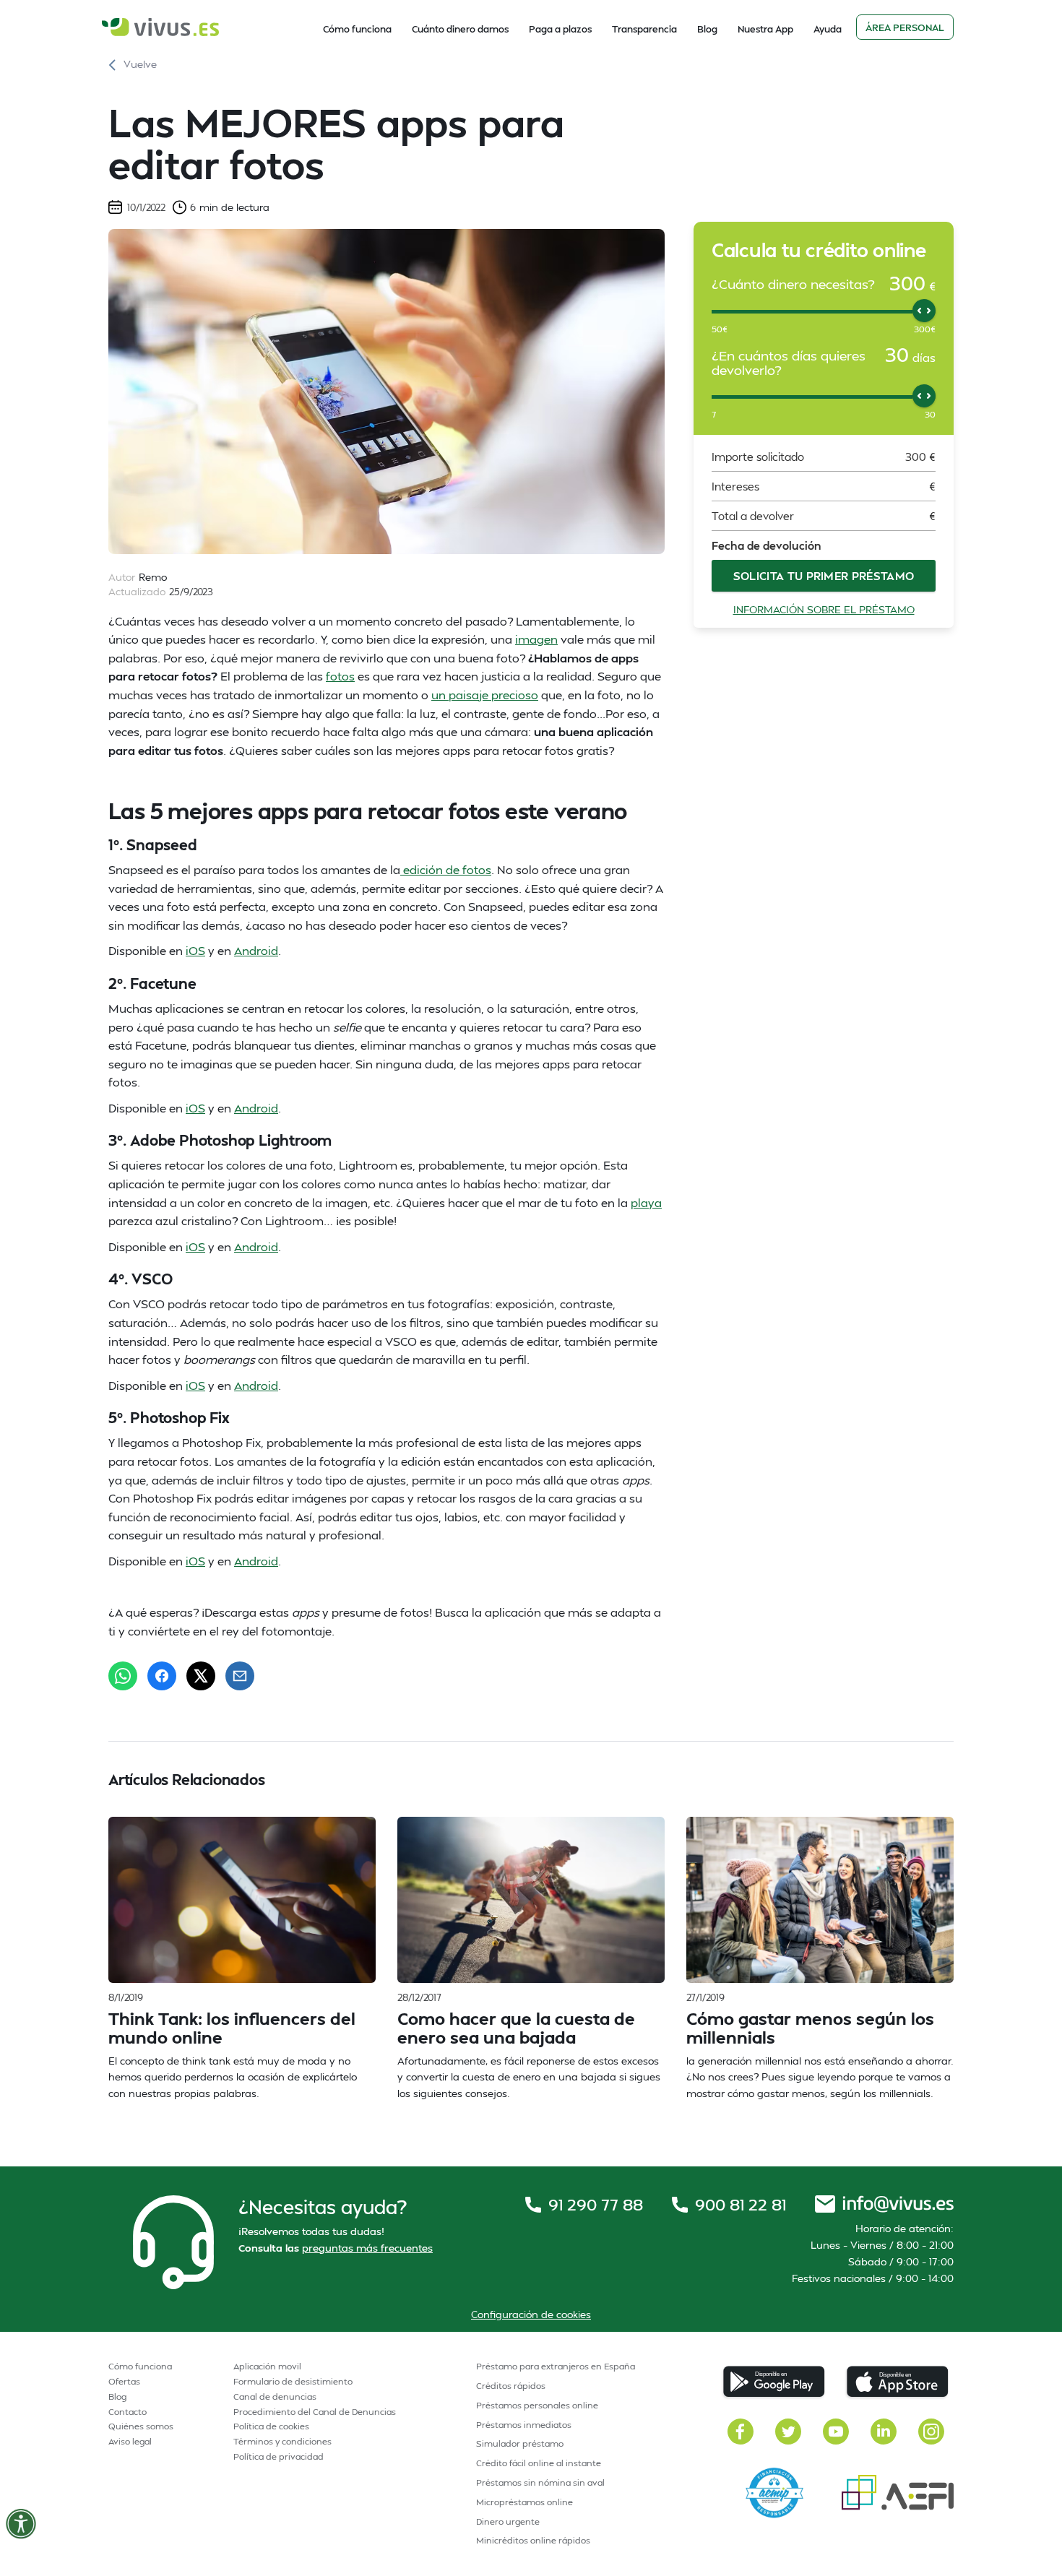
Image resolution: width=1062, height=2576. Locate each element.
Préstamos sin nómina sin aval (540, 2482)
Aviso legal (130, 2441)
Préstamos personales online (537, 2405)
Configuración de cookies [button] (531, 2314)
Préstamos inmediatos (524, 2425)
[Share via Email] (240, 1676)
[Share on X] (201, 1676)
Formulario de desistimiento (293, 2381)
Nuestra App (765, 29)
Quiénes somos (141, 2426)
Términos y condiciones (282, 2441)
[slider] (924, 311)
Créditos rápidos (511, 2386)
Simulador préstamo (520, 2443)
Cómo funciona (357, 29)
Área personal (905, 27)
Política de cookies (271, 2426)
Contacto (128, 2412)
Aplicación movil (267, 2366)
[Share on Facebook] (162, 1676)
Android (256, 950)
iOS (195, 950)
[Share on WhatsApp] (123, 1676)
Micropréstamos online (524, 2502)
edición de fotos (446, 869)
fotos (340, 676)
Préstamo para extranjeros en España (556, 2366)
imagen (536, 639)
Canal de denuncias (275, 2396)
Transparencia (644, 29)
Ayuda (828, 29)
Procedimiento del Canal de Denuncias (315, 2412)
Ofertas (124, 2381)
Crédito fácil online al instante (539, 2463)
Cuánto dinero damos (460, 29)
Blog (707, 29)
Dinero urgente (508, 2521)
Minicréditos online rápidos (533, 2540)
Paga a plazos (560, 29)
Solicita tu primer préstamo (824, 576)
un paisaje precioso (485, 695)
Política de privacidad (279, 2456)
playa (646, 1202)
